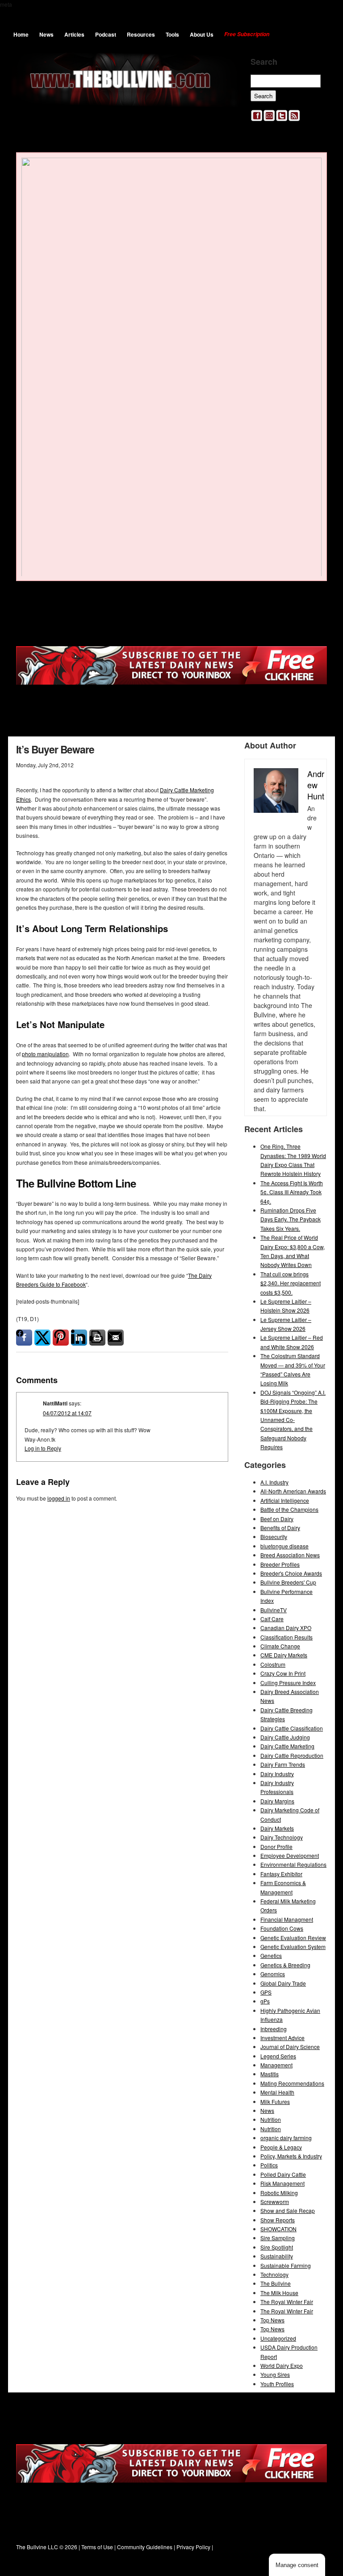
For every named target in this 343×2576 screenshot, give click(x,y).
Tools (172, 34)
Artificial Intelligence (285, 1500)
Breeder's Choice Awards (291, 1573)
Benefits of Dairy (280, 1528)
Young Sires (275, 2374)
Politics (269, 2165)
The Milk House (279, 2293)
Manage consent (297, 2565)
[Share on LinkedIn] (79, 1338)
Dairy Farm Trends (283, 1764)
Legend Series (278, 2056)
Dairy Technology (282, 1837)
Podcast (106, 34)
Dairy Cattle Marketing (287, 1746)
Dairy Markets (277, 1828)
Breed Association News (290, 1555)
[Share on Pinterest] (61, 1338)
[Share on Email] (116, 1338)
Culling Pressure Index (288, 1683)
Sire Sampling (278, 2238)
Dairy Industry (277, 1774)
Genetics (271, 1955)
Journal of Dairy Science (290, 2047)
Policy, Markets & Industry (291, 2156)
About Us (202, 34)
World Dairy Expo (282, 2365)
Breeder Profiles (280, 1564)
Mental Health (277, 2092)
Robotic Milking (279, 2193)
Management (276, 2065)
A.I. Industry (274, 1482)
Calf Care (272, 1619)
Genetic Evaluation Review (293, 1938)
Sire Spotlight (277, 2247)
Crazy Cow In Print (283, 1673)
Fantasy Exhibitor (281, 1874)
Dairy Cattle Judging (285, 1737)
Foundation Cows (282, 1928)
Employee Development (290, 1855)
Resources (141, 34)
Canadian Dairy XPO (286, 1628)
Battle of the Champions (289, 1509)
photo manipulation (45, 1054)
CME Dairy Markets (284, 1655)
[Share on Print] (97, 1338)
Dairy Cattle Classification (292, 1728)
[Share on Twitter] (42, 1338)
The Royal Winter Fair (287, 2302)
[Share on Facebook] (24, 1338)
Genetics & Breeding (285, 1965)
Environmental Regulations (293, 1864)
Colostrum (273, 1664)
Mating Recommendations (292, 2083)
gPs (265, 2001)
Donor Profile (276, 1846)
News (46, 34)
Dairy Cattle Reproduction (292, 1755)
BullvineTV (274, 1610)
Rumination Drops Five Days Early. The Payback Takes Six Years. (291, 1219)
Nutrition (271, 2119)
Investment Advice (282, 2038)
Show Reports (278, 2220)
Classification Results (287, 1637)
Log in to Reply (43, 1448)
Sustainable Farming (286, 2265)
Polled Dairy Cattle (283, 2174)
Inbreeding (274, 2029)
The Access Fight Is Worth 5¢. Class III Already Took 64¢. (292, 1192)
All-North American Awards (293, 1491)
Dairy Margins (277, 1801)
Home (21, 34)
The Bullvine (276, 2283)
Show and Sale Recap (288, 2210)
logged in (59, 1498)
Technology (274, 2274)
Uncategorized (278, 2338)
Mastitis (270, 2074)
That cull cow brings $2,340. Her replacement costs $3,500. (291, 1283)
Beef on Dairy (277, 1519)
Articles (74, 34)
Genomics (273, 1974)
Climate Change (280, 1646)
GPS (266, 1992)
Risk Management (282, 2183)
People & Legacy (281, 2147)
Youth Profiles (277, 2384)
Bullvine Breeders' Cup (288, 1582)
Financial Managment (287, 1919)
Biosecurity (274, 1537)
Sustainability (277, 2256)
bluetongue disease (284, 1546)
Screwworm (275, 2202)
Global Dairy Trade (283, 1983)
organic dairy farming (286, 2138)
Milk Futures (275, 2101)
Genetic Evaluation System (293, 1947)
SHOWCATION (278, 2229)
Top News (272, 2320)
